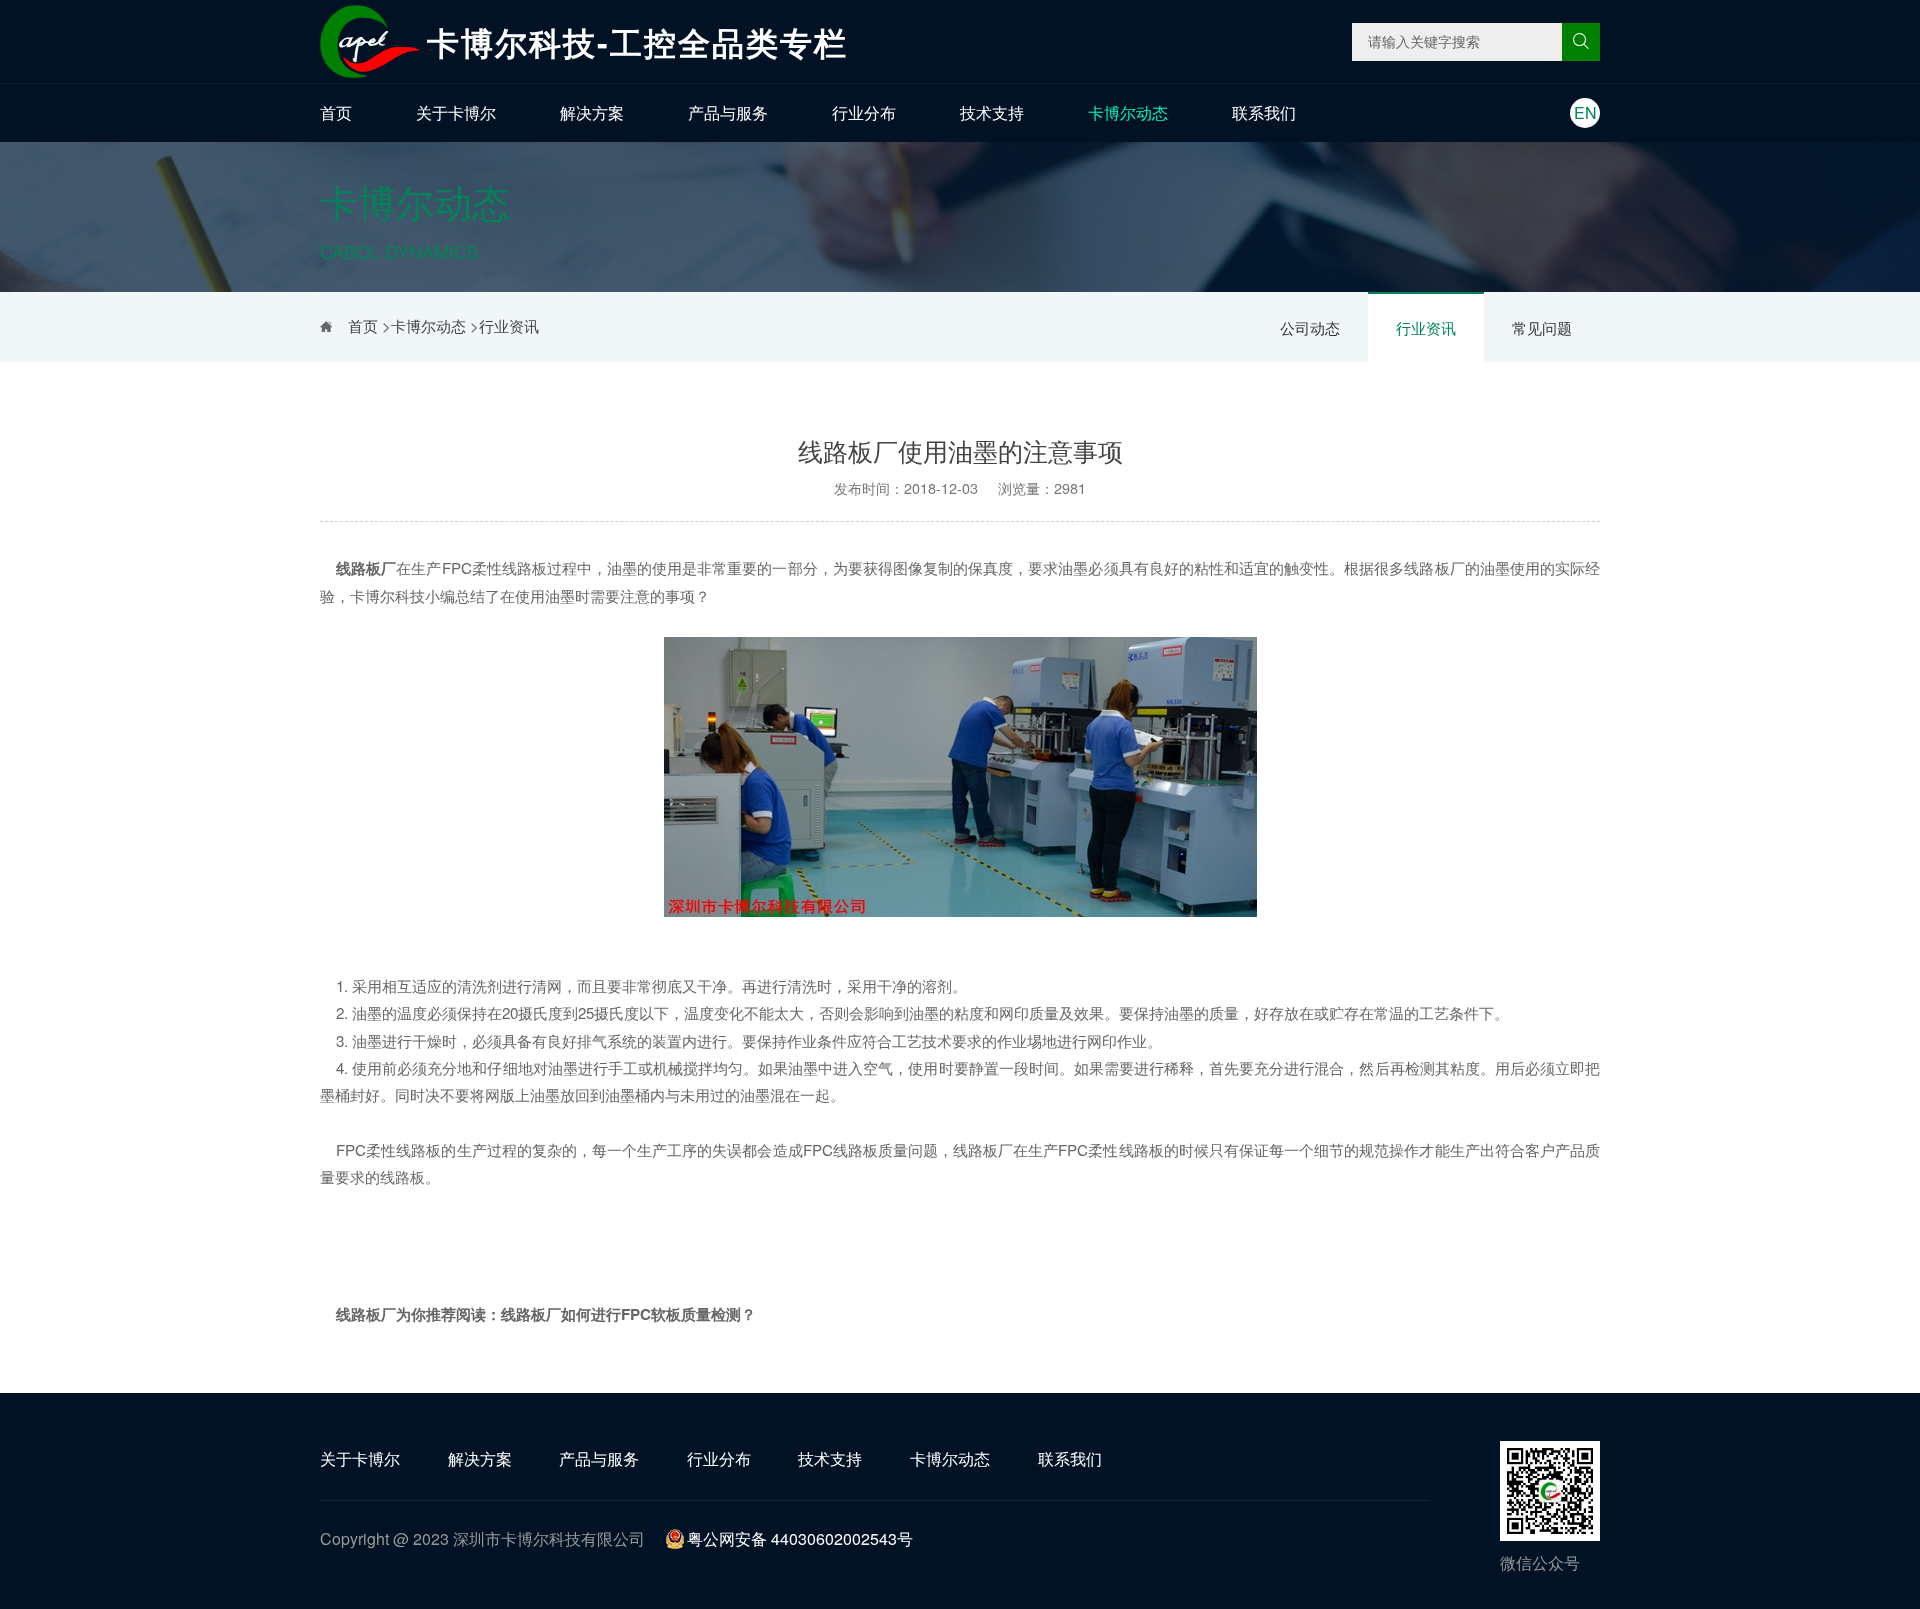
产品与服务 (728, 112)
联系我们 (1264, 112)
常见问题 (1542, 327)
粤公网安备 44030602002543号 (800, 1538)
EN (1585, 112)
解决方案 (592, 112)
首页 (336, 112)
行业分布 (864, 112)
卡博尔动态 (1128, 112)
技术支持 (992, 112)
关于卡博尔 (456, 112)
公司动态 (1310, 327)
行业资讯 (1426, 327)
